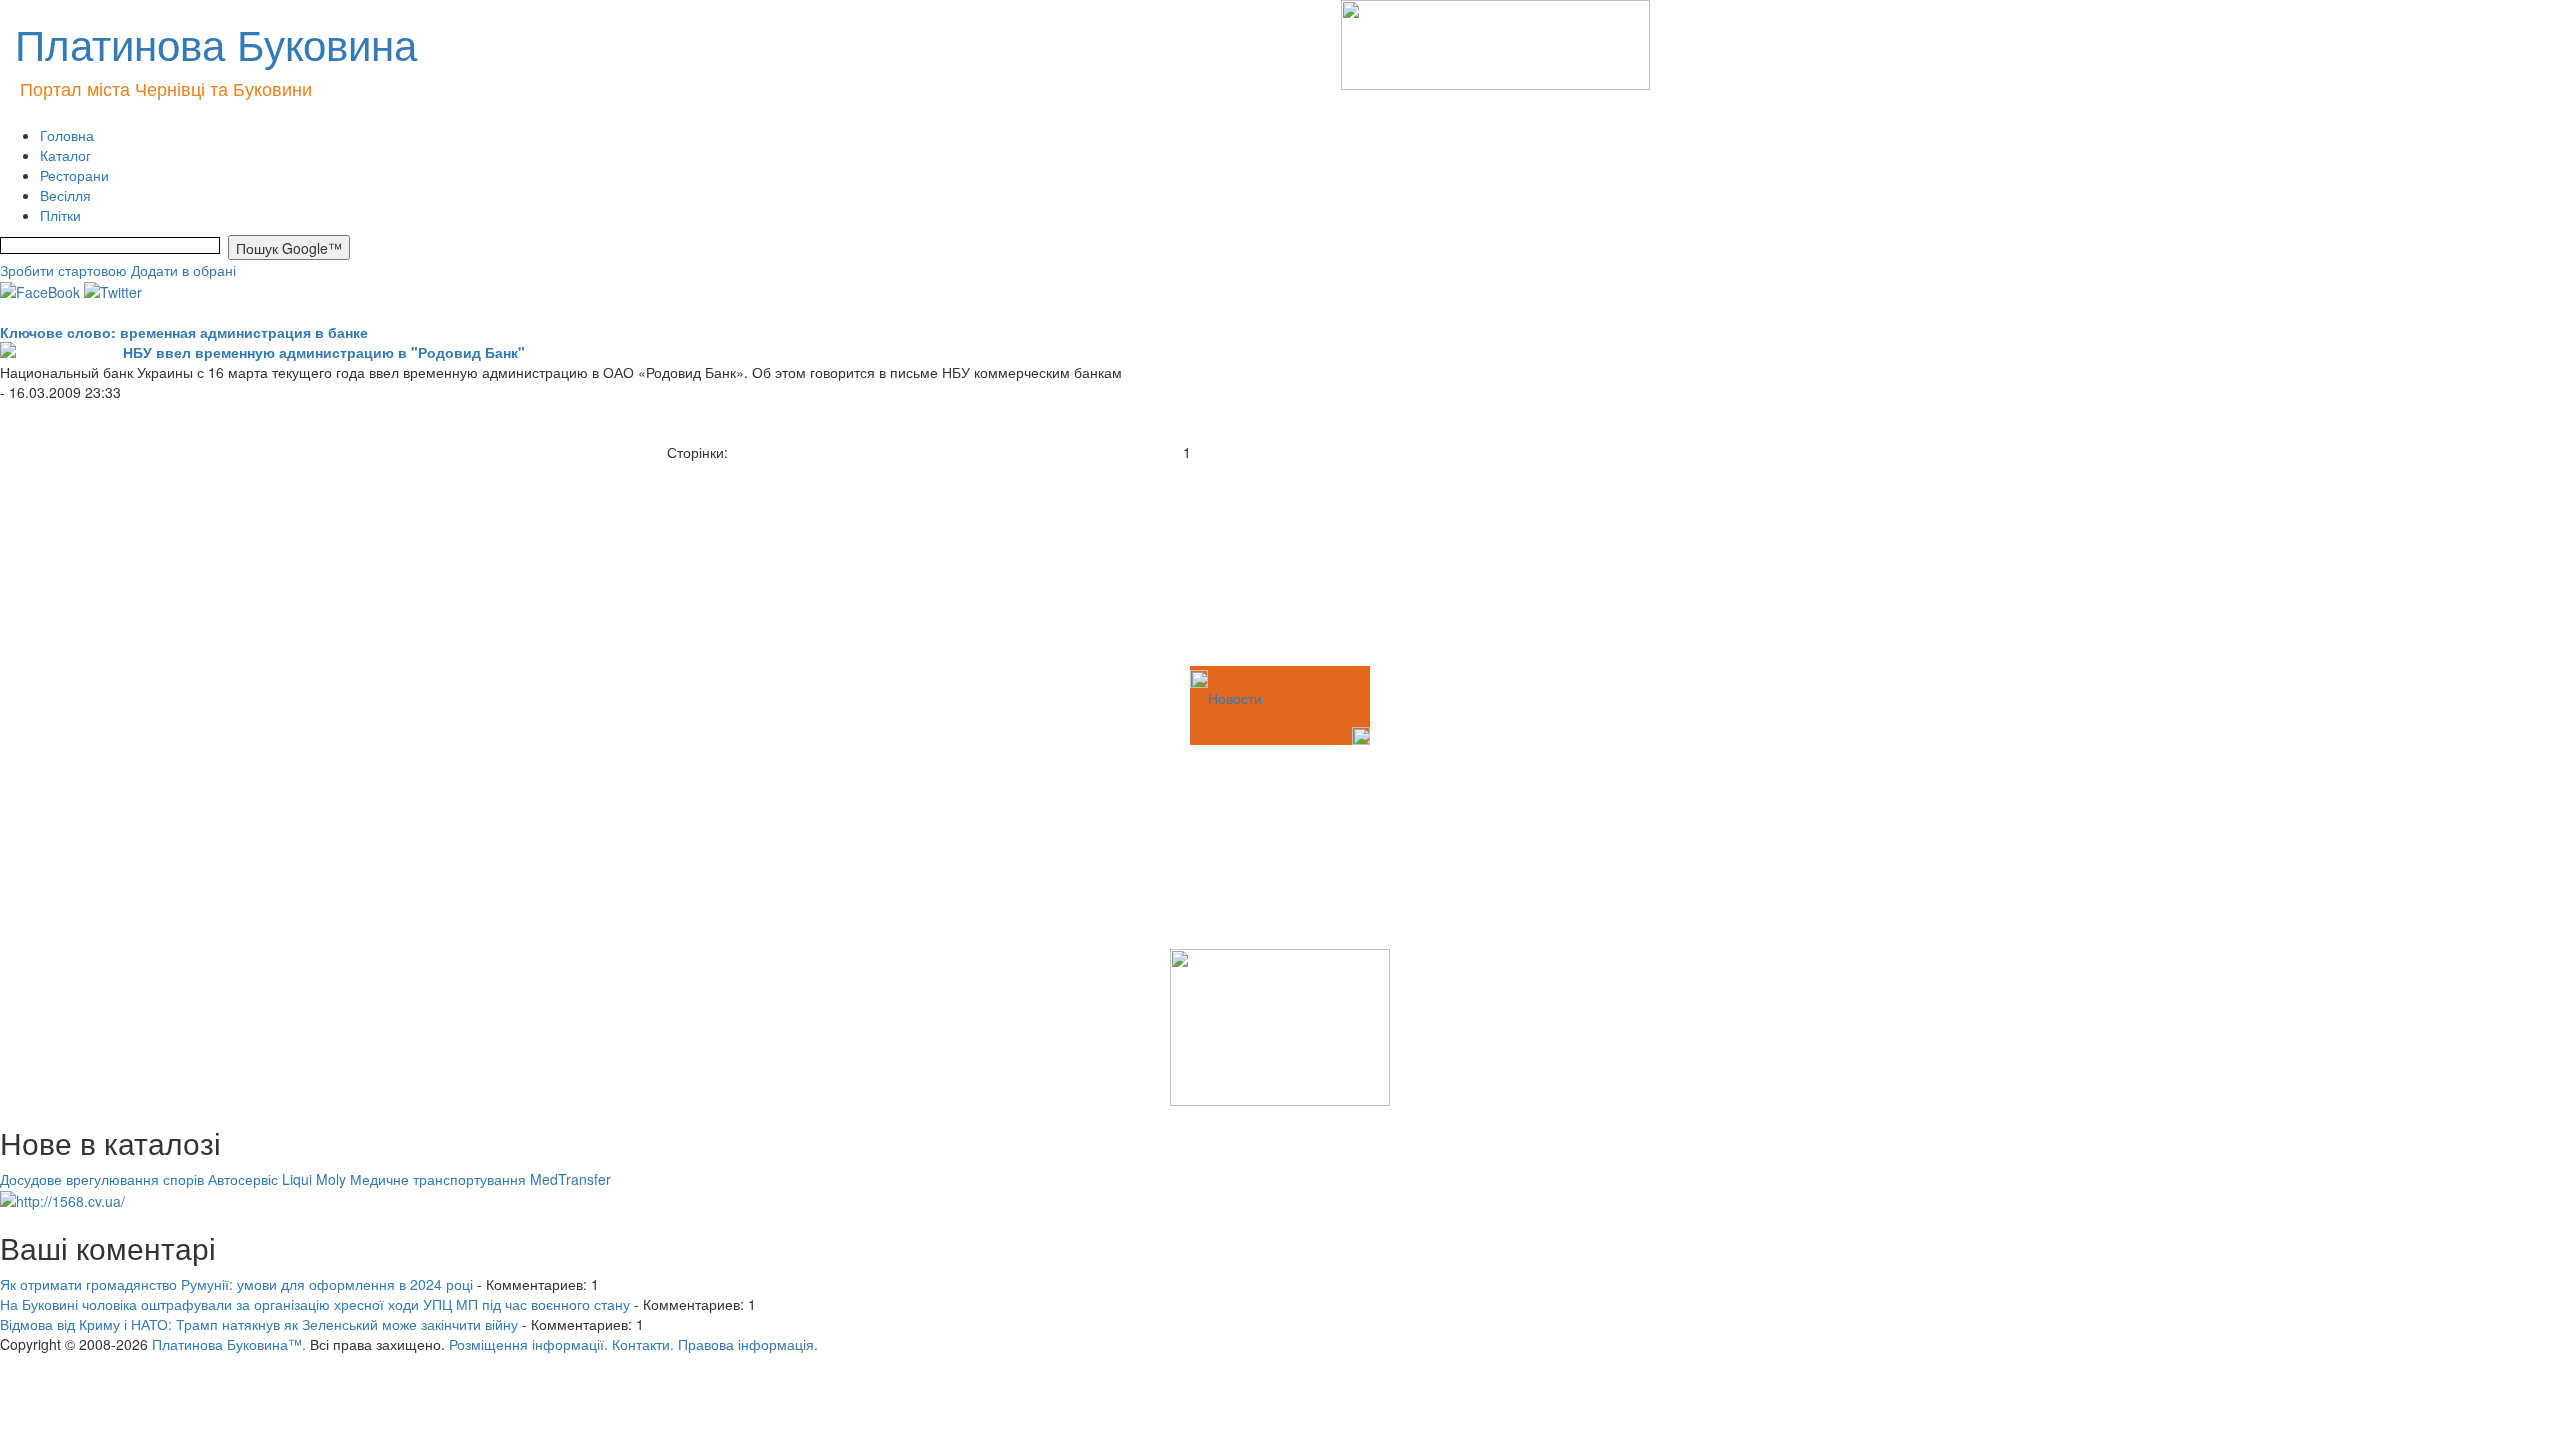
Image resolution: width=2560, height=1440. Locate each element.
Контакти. (643, 1344)
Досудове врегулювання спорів (102, 1179)
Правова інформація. (748, 1344)
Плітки (60, 215)
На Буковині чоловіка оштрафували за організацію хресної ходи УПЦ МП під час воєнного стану (315, 1304)
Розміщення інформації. (528, 1344)
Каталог (65, 155)
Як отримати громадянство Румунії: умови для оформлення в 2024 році (236, 1284)
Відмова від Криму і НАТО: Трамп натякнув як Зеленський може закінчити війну (259, 1324)
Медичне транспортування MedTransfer (480, 1179)
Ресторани (74, 175)
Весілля (65, 195)
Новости (1235, 698)
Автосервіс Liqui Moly (277, 1179)
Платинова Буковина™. (229, 1344)
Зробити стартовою (63, 270)
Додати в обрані (183, 270)
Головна (67, 135)
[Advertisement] (100, 562)
